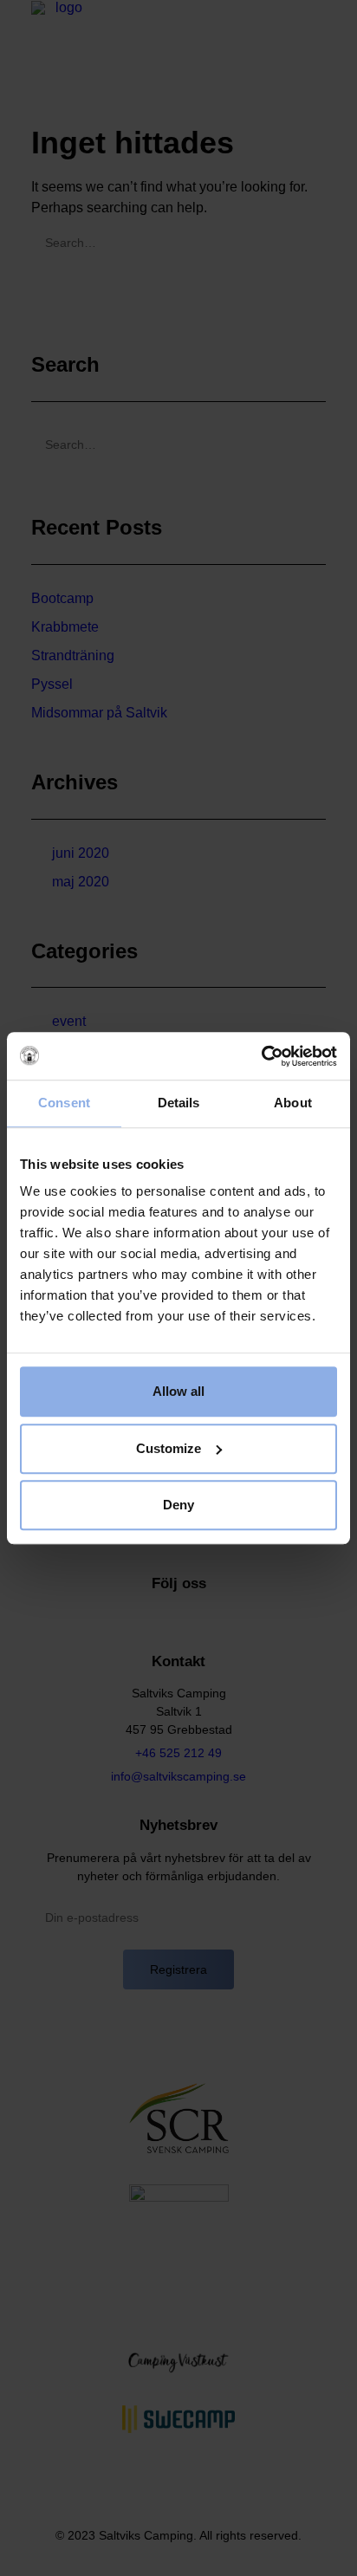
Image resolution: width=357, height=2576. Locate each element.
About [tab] (293, 1103)
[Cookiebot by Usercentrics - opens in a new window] (261, 1056)
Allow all (178, 1391)
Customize (169, 1448)
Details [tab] (179, 1103)
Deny (178, 1505)
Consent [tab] (64, 1103)
